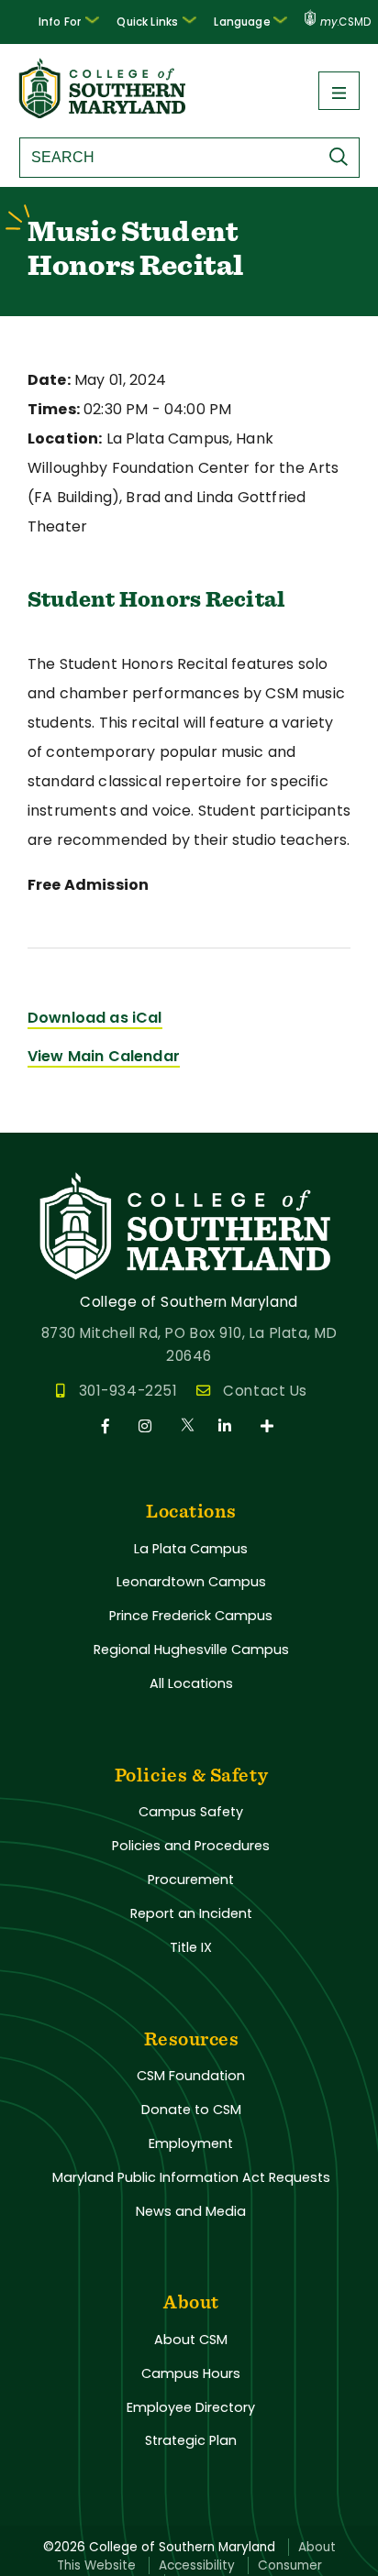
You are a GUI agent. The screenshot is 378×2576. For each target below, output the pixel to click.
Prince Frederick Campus (191, 1616)
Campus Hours (191, 2373)
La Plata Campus (191, 1549)
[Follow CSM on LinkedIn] (228, 1426)
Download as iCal (95, 1018)
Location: (65, 438)
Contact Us (265, 1391)
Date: (49, 380)
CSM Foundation (191, 2076)
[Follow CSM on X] (189, 1426)
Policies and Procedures (191, 1846)
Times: (54, 409)
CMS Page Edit (52, 1118)
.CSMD (345, 22)
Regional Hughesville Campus (191, 1650)
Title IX (191, 1947)
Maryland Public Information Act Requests (191, 2177)
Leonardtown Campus (191, 1582)
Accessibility (197, 2565)
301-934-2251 (128, 1391)
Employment (191, 2143)
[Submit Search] (343, 157)
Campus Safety (191, 1812)
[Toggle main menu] (339, 91)
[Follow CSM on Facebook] (109, 1426)
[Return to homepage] (104, 113)
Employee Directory (191, 2407)
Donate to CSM (191, 2110)
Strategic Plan (191, 2440)
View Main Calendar (104, 1056)
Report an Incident (191, 1913)
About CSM (191, 2340)
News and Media (191, 2211)
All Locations (191, 1683)
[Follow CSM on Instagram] (148, 1426)
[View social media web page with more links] (268, 1426)
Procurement (191, 1880)
